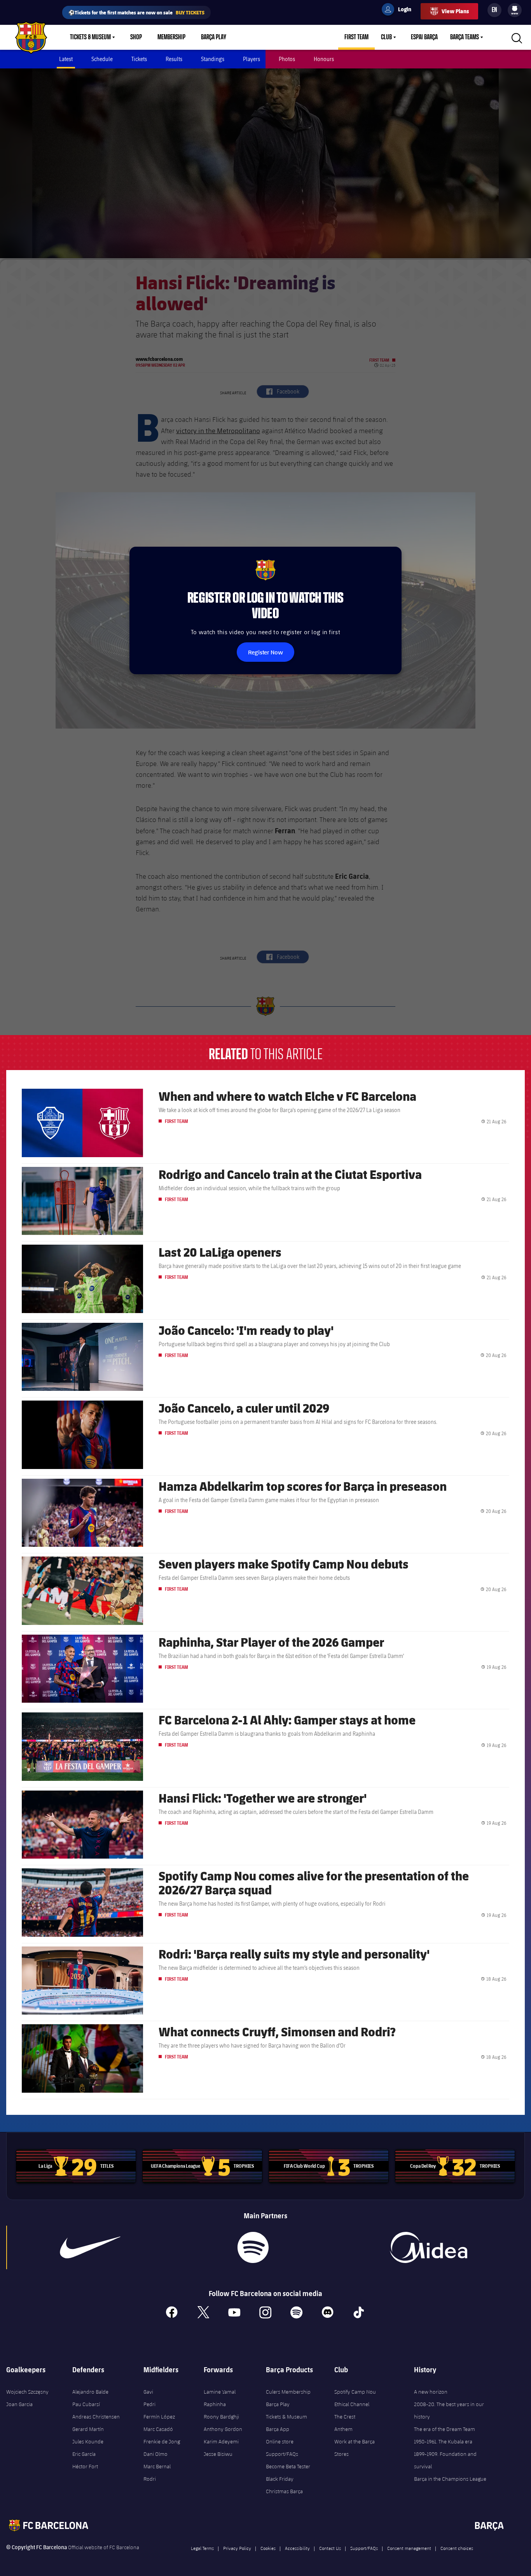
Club (386, 37)
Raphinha (215, 2404)
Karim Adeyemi (221, 2441)
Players (252, 59)
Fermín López (159, 2417)
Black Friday (280, 2479)
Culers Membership (288, 2392)
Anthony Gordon (223, 2429)
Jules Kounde (88, 2441)
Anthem (343, 2429)
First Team (356, 37)
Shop (136, 37)
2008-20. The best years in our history (449, 2410)
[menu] (515, 10)
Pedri (149, 2404)
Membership (171, 37)
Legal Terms (202, 2548)
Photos (287, 59)
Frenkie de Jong (162, 2441)
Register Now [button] (265, 652)
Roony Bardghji (221, 2417)
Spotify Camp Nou (355, 2392)
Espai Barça (424, 37)
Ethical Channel (352, 2404)
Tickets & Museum (90, 37)
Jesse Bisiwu (218, 2454)
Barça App (278, 2429)
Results (174, 59)
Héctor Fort (85, 2466)
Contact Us (330, 2548)
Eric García (84, 2454)
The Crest (345, 2417)
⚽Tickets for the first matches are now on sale (136, 12)
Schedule (102, 59)
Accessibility (297, 2548)
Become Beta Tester (288, 2466)
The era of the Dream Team (445, 2429)
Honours (324, 59)
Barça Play (214, 37)
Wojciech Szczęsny (27, 2392)
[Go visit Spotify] (253, 2247)
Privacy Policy (237, 2548)
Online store (280, 2441)
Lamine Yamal (220, 2392)
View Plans (455, 11)
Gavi (148, 2392)
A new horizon (431, 2392)
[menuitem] (515, 9)
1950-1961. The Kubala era (443, 2441)
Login (400, 10)
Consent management (409, 2548)
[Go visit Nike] (90, 2247)
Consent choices (457, 2548)
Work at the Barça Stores (355, 2448)
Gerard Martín (88, 2429)
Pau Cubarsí (86, 2404)
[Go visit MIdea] (428, 2247)
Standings (213, 59)
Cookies (268, 2548)
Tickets (139, 59)
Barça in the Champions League (450, 2479)
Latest (66, 59)
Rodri (150, 2479)
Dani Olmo (155, 2454)
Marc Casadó (158, 2429)
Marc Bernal (157, 2466)
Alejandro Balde (90, 2392)
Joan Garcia (19, 2404)
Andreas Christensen (96, 2417)
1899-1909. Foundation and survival (445, 2460)
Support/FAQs (282, 2454)
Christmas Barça (284, 2491)
